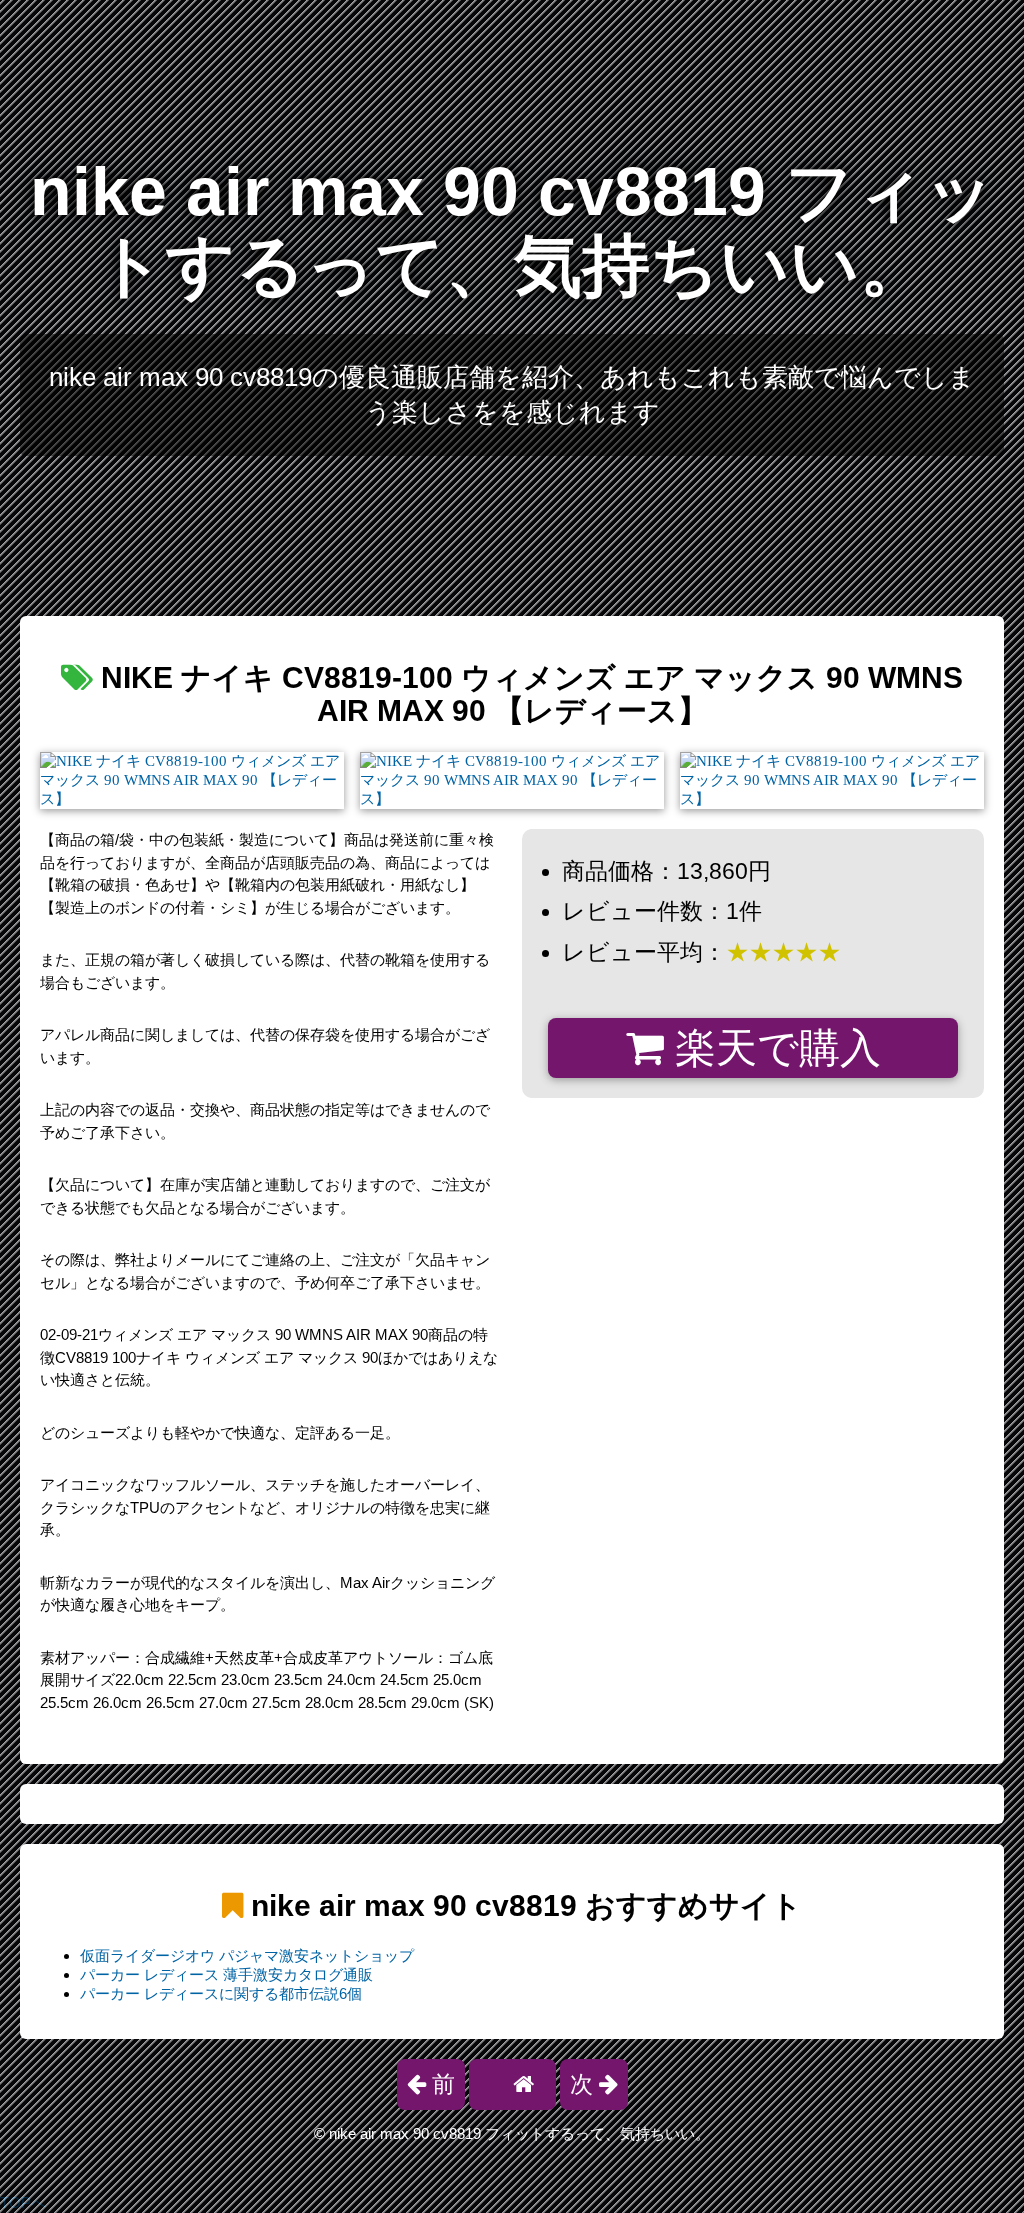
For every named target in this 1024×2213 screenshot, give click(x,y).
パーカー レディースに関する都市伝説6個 (221, 1993)
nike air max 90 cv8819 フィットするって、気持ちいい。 (512, 228)
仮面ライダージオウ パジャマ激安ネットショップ (247, 1955)
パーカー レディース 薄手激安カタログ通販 (226, 1974)
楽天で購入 (772, 1048)
